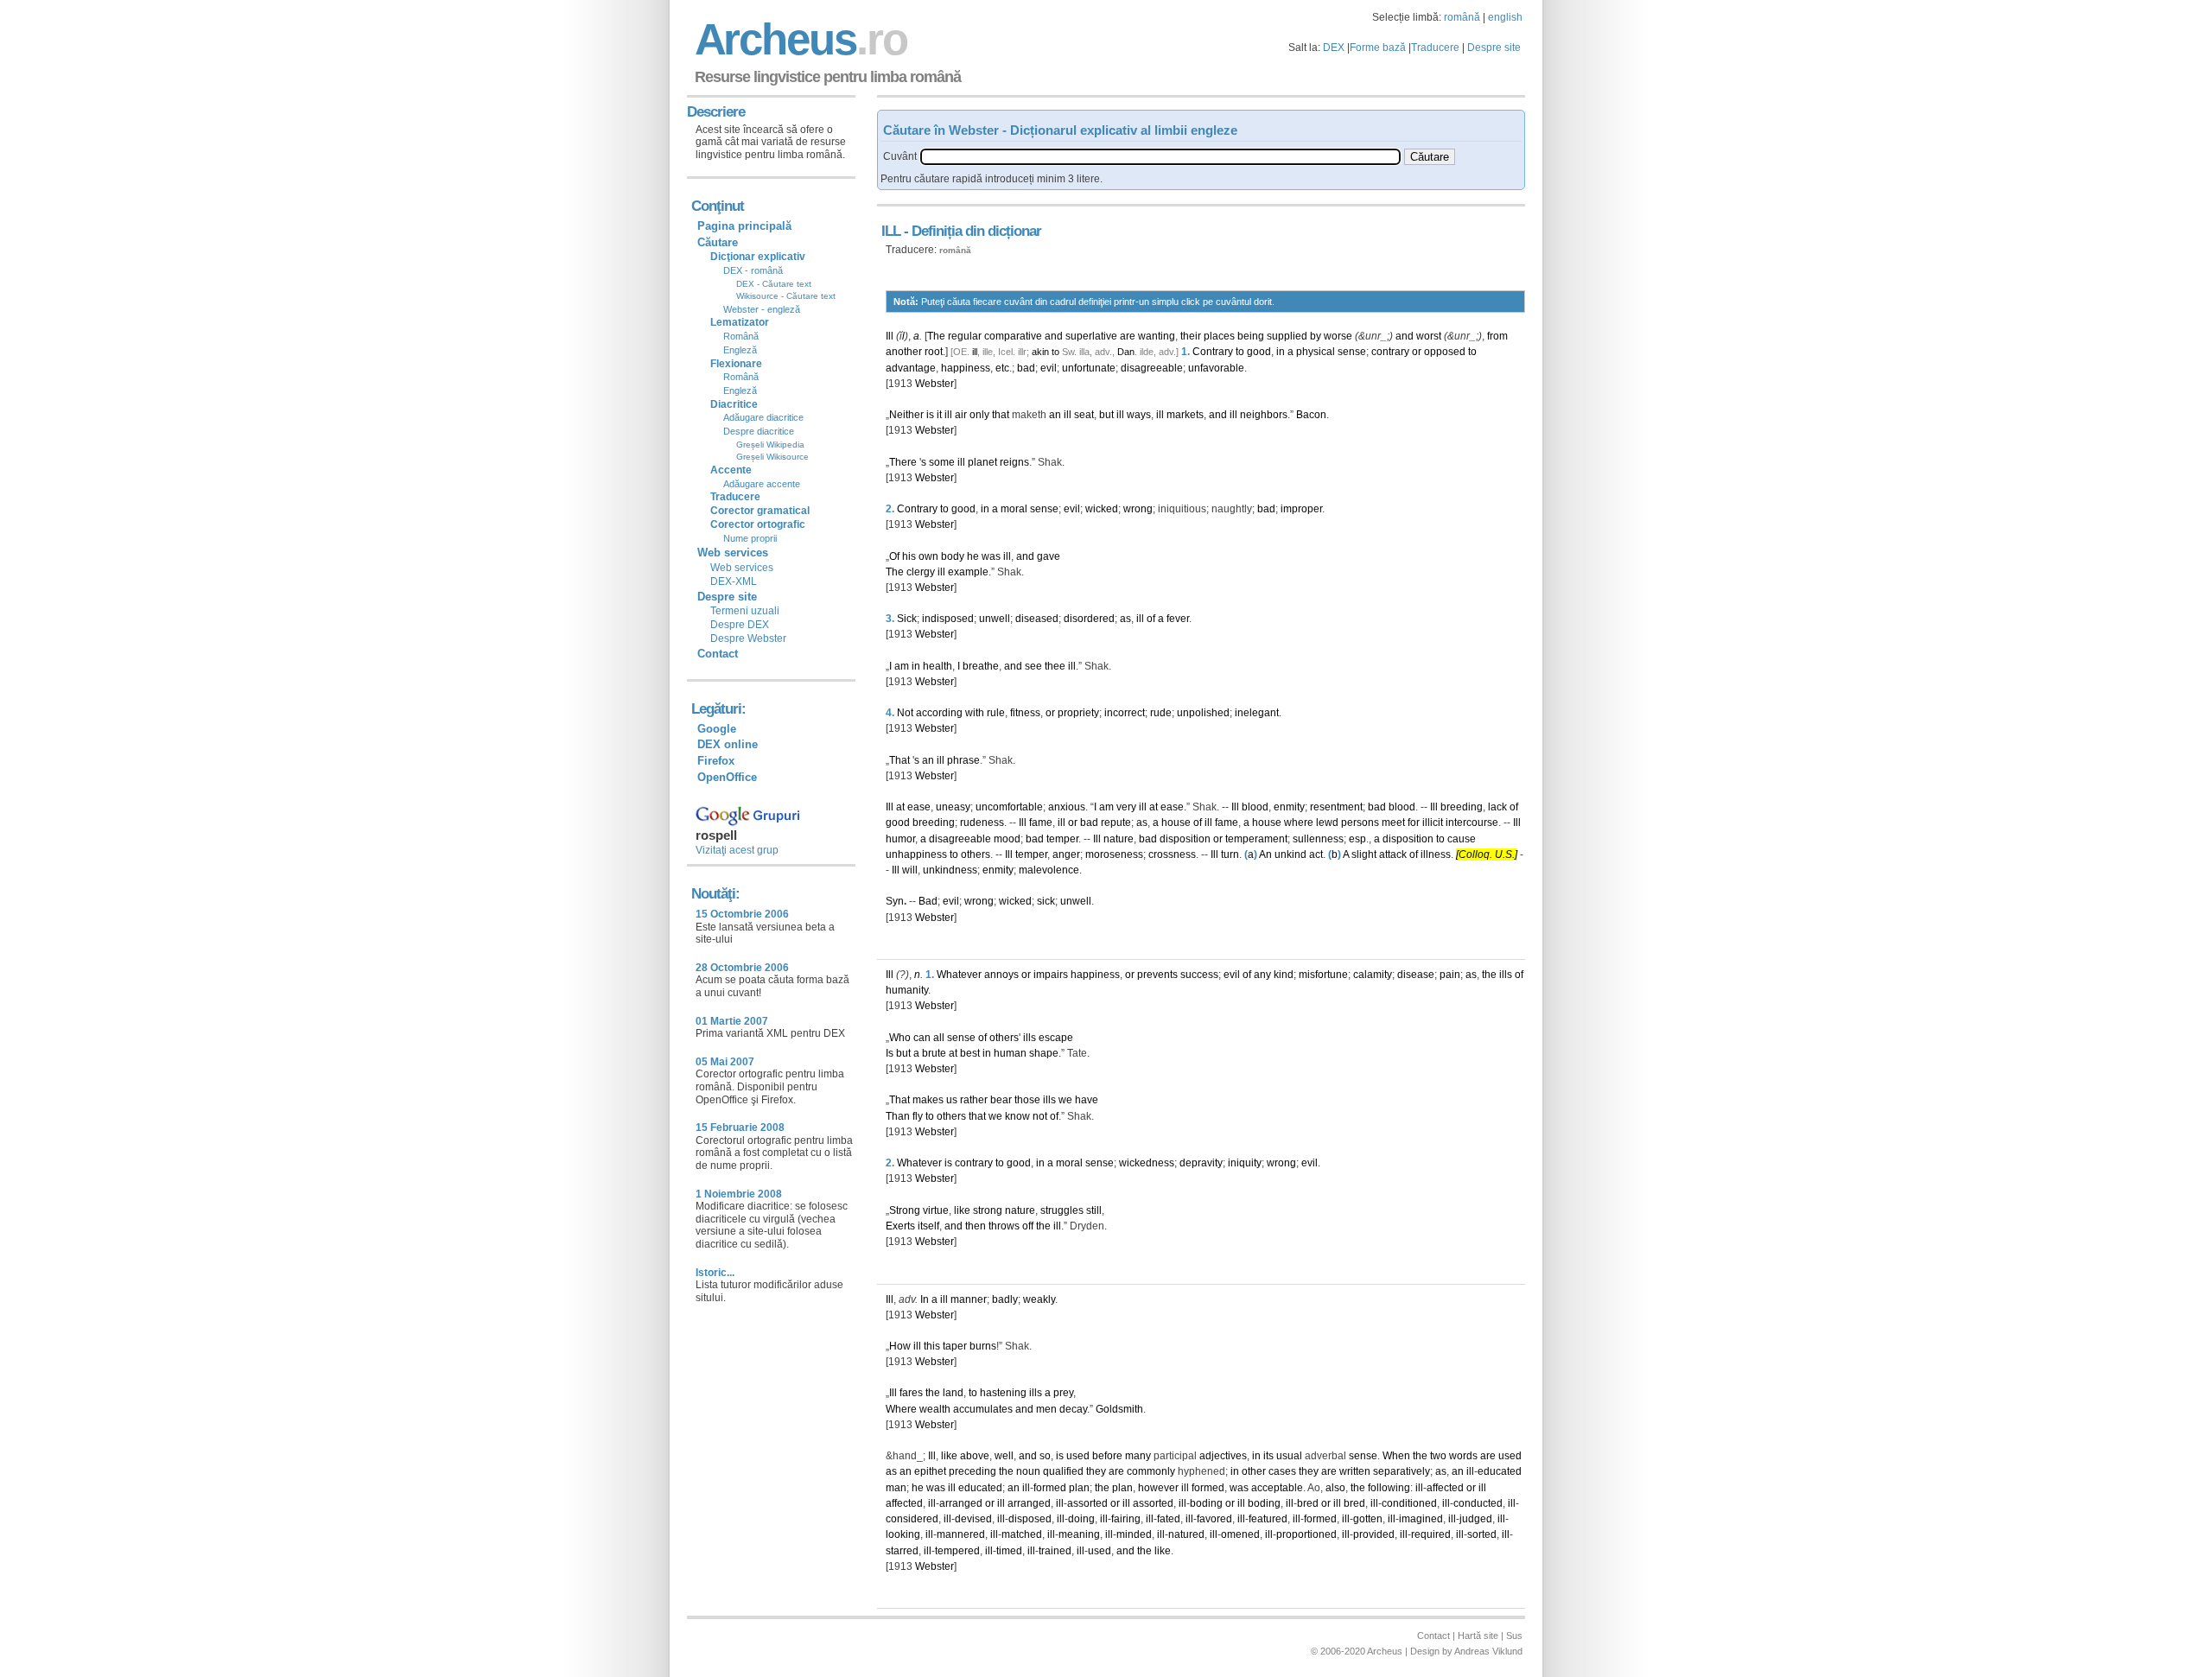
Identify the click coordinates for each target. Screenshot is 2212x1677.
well (1004, 1456)
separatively (1402, 1471)
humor (900, 839)
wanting (1157, 336)
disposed (1030, 1519)
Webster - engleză (762, 309)
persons (1360, 823)
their (1191, 336)
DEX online (728, 744)
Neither (906, 415)
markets (1185, 415)
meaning (1079, 1534)
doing (1081, 1519)
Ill (890, 336)
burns (983, 1346)
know (1017, 1116)
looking (903, 1534)
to (1055, 352)
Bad (928, 901)
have (1087, 1100)
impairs (1051, 975)
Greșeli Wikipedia (770, 445)
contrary (1390, 352)
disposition (1185, 839)
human (1010, 1053)
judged (1476, 1519)
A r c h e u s (798, 39)
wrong (1138, 509)
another (904, 352)
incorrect (1125, 713)
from (1497, 336)
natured (1186, 1534)
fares (911, 1393)
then (976, 1226)
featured (1268, 1519)
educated (1500, 1471)
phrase (963, 760)
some (942, 462)
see (1033, 666)
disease (1416, 975)
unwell (995, 619)
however (1158, 1488)
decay (1073, 1409)
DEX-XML (734, 581)
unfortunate (1089, 368)
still (1094, 1210)
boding (1206, 1503)
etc (1002, 368)
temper (1062, 839)
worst (1429, 336)
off (1028, 1226)
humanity (907, 990)
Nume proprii (750, 538)
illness (1436, 854)
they (1096, 1471)
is (930, 415)
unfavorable (1216, 368)
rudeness (982, 823)
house (1176, 823)
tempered (957, 1551)
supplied (1287, 336)
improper (1301, 509)
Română (741, 336)
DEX (1334, 48)
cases (1282, 1471)
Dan (1126, 352)
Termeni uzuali (745, 611)
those (1027, 1100)
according (939, 713)
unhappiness (916, 854)
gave (1049, 556)
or (1417, 352)
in (1281, 352)
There (903, 462)
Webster (934, 384)
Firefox (716, 761)
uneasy (953, 807)
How (900, 1346)
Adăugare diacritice (763, 417)
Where (901, 1409)
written (1355, 1471)
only (979, 415)
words (1463, 1456)
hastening (1003, 1393)
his (909, 556)
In (925, 1299)
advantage (911, 368)
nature (1119, 839)
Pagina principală (744, 226)
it (939, 415)
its (1268, 1456)
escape (1056, 1038)
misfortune (1323, 975)
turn (1230, 854)
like (962, 1210)
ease (919, 807)
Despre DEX (740, 625)
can (922, 1038)
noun (1028, 1471)
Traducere (1435, 48)
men (1046, 1409)
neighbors (1264, 415)
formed (1050, 1488)
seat (1084, 415)
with (975, 713)
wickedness (1147, 1163)
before (1107, 1456)
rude (1161, 713)
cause (1462, 839)
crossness (1172, 854)
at (900, 807)
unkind (1290, 854)
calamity (1373, 975)
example (968, 572)
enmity (1289, 807)
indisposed (948, 619)
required (1431, 1534)
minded (1134, 1534)
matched (1022, 1534)
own (928, 556)
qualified (1063, 1471)
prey (1063, 1393)
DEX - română (753, 270)
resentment (1336, 807)
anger (1066, 854)
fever (1178, 619)
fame (1041, 823)
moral (1014, 509)
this (932, 1346)
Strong (905, 1210)
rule (996, 713)
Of (894, 556)
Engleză (740, 350)
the (1489, 975)
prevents (1157, 975)
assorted (1087, 1503)
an (1055, 415)
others (976, 854)
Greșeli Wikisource (772, 457)
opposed (1445, 352)
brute (934, 1053)
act (1316, 854)
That (899, 760)
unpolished (1203, 713)
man (896, 1488)
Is (890, 1053)
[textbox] (1160, 157)
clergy (921, 572)
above (975, 1456)
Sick (907, 619)
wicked (1102, 509)
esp (1357, 839)
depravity (1201, 1163)
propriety (1078, 713)
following (1389, 1488)
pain (1450, 975)
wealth (935, 1409)
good (1259, 352)
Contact (718, 654)
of (1151, 619)
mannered (961, 1534)
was (991, 556)
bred (1308, 1503)
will (910, 870)
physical (1316, 352)
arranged (961, 1503)
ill (975, 352)
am (902, 666)
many (1138, 1456)
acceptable (1277, 1488)
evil (1049, 368)
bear (1001, 1100)
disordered (1089, 619)
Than (898, 1116)
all (939, 1038)
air (961, 415)
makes (928, 1100)
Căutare (718, 242)
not (1040, 1116)
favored (1214, 1519)
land (953, 1393)
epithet (930, 1471)
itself (928, 1226)
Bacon (1311, 415)
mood (1007, 839)
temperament (1256, 839)
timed (1009, 1551)
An (1265, 854)
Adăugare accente (762, 484)
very (1126, 807)
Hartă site (1478, 1636)
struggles (1062, 1210)
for (1414, 823)
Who (900, 1038)
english (1505, 17)
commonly (1151, 1471)
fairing (1126, 1519)
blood (1255, 807)
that (1001, 415)
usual (1289, 1456)
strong (988, 1210)
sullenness (1318, 839)
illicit (1433, 823)
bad (1026, 368)
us (952, 1100)
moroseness (1114, 854)
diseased (1037, 619)
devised (973, 1519)
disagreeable (1152, 368)
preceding (973, 1471)
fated (1169, 1519)
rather (974, 1100)
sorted (1482, 1534)
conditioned (1409, 1503)
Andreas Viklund (1488, 1651)
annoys (1001, 975)
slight (1364, 854)
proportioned (1306, 1534)
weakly (1039, 1299)
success (1199, 975)
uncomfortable (1009, 807)
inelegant (1257, 713)
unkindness (950, 870)
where (1299, 823)
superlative (1091, 336)
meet (1393, 823)
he (973, 556)
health (938, 666)
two (1438, 1456)
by (1316, 336)
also (1335, 1488)
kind (1284, 975)
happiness (966, 368)
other (1254, 1471)
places (1219, 336)
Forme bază (1378, 48)
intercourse (1472, 823)
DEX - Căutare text (774, 284)
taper (955, 1346)
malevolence (1049, 870)
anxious (1067, 807)
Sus (1514, 1636)
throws (1004, 1226)
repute (1116, 823)
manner (969, 1299)
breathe (981, 666)
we (1065, 1100)
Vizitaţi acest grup (737, 850)
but (1106, 415)
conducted (1478, 1503)
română (1462, 17)
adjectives (1223, 1456)
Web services (742, 568)
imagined (1421, 1519)
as (1125, 619)
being (1251, 336)
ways (1139, 415)
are (1128, 336)
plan (1079, 1488)
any (1262, 975)
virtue (936, 1210)
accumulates (983, 1409)
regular (965, 336)
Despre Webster (748, 638)
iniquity (1245, 1163)
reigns (1014, 462)
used (1078, 1456)
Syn (895, 901)
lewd (1327, 823)
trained (1055, 1551)
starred (902, 1551)
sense (1352, 352)
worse (1338, 336)
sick (1046, 901)
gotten (1368, 1519)
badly (1005, 1299)
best (970, 1053)
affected (1445, 1488)
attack (1393, 854)
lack (1497, 807)
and (1054, 336)
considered (912, 1519)
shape (1044, 1053)
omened (1240, 1534)
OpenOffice (727, 777)
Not (905, 713)
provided (1374, 1534)
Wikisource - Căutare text (786, 296)
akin (1040, 352)
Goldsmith (1119, 1409)
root (934, 352)
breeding (1462, 807)
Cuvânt (900, 156)
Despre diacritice (759, 431)
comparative (1013, 336)
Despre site (1494, 48)
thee (1055, 666)
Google (717, 729)
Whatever (959, 975)
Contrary (1213, 352)
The (936, 336)
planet (982, 462)
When (1396, 1456)
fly (918, 1116)
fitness (1025, 713)
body (953, 556)
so (1045, 1456)
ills (1506, 975)
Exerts (900, 1226)
